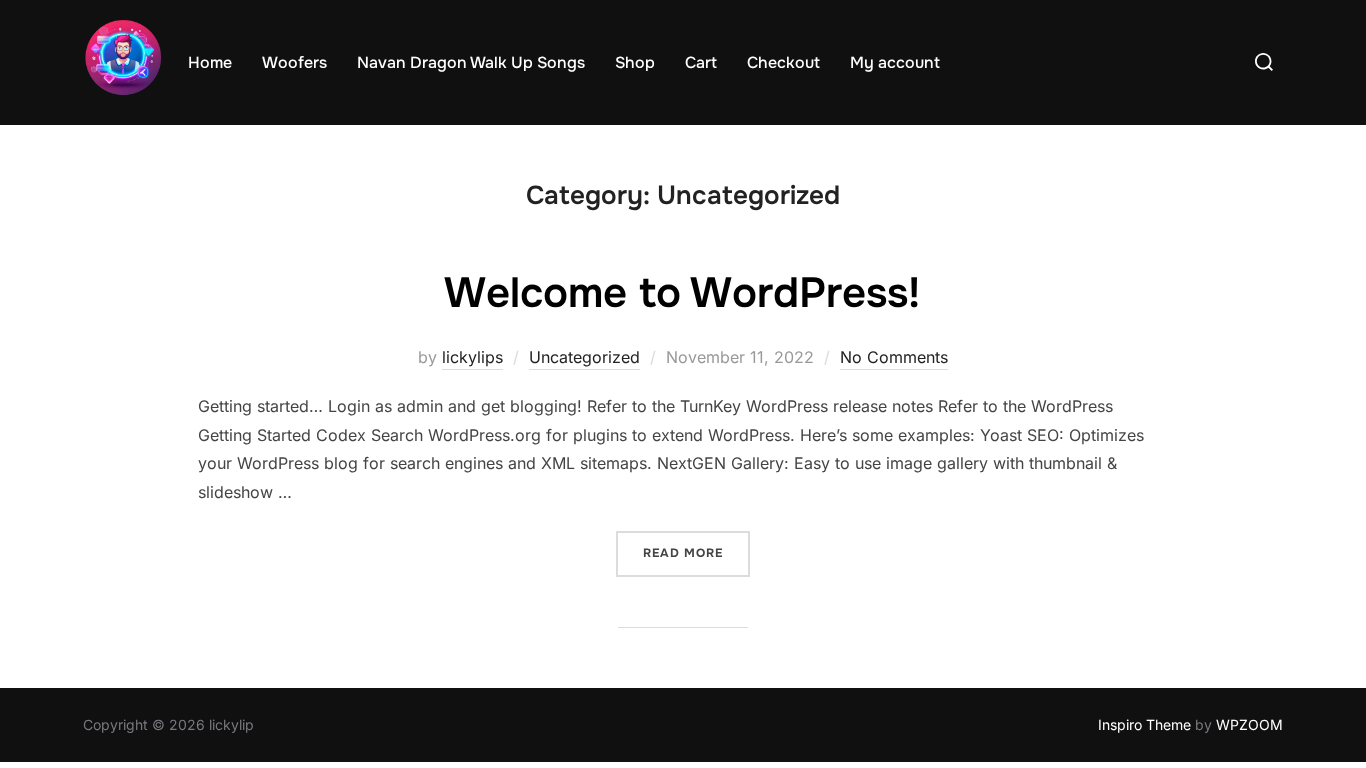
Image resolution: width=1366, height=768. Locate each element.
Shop (635, 62)
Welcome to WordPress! (682, 293)
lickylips (472, 357)
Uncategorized (584, 357)
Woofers (294, 62)
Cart (701, 62)
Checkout (783, 62)
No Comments (894, 357)
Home (210, 62)
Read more (696, 552)
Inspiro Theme (1144, 724)
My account (895, 62)
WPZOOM (1249, 724)
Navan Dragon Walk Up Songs (471, 62)
